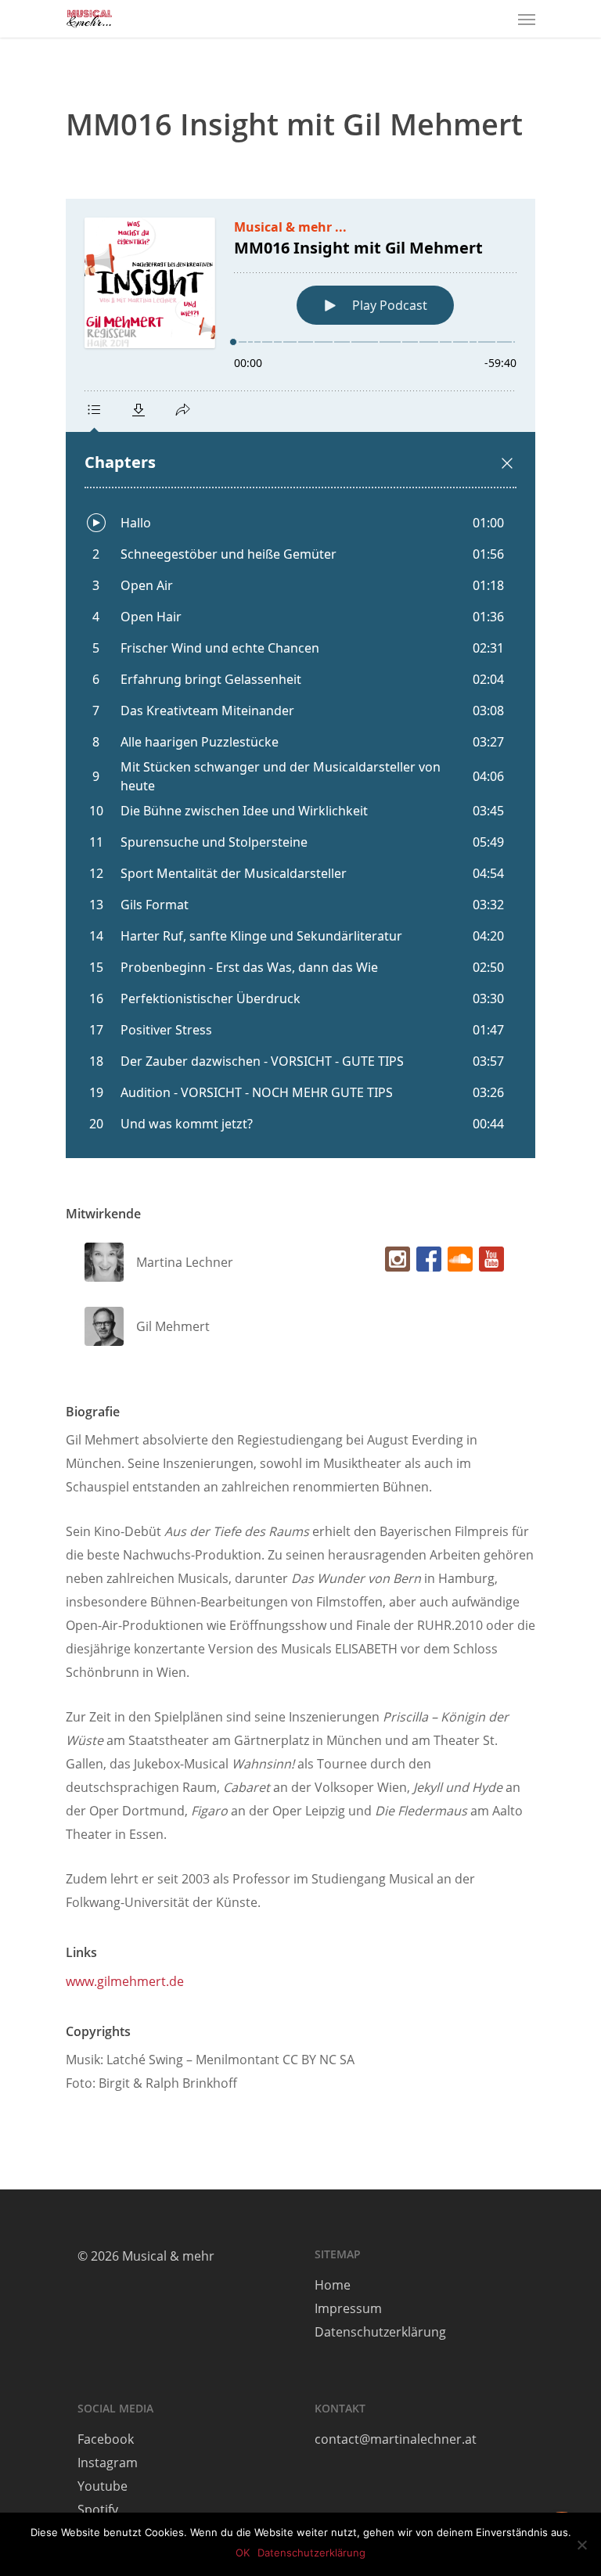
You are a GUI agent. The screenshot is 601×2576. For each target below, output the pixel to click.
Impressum (348, 2308)
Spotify (98, 2509)
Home (333, 2285)
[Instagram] (394, 1263)
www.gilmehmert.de (125, 1981)
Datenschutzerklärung (380, 2332)
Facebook (106, 2439)
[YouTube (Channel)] (488, 1263)
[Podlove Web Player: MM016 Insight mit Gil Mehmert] (300, 678)
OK (243, 2553)
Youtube (103, 2486)
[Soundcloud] (457, 1263)
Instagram (108, 2463)
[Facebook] (426, 1263)
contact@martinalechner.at (396, 2439)
